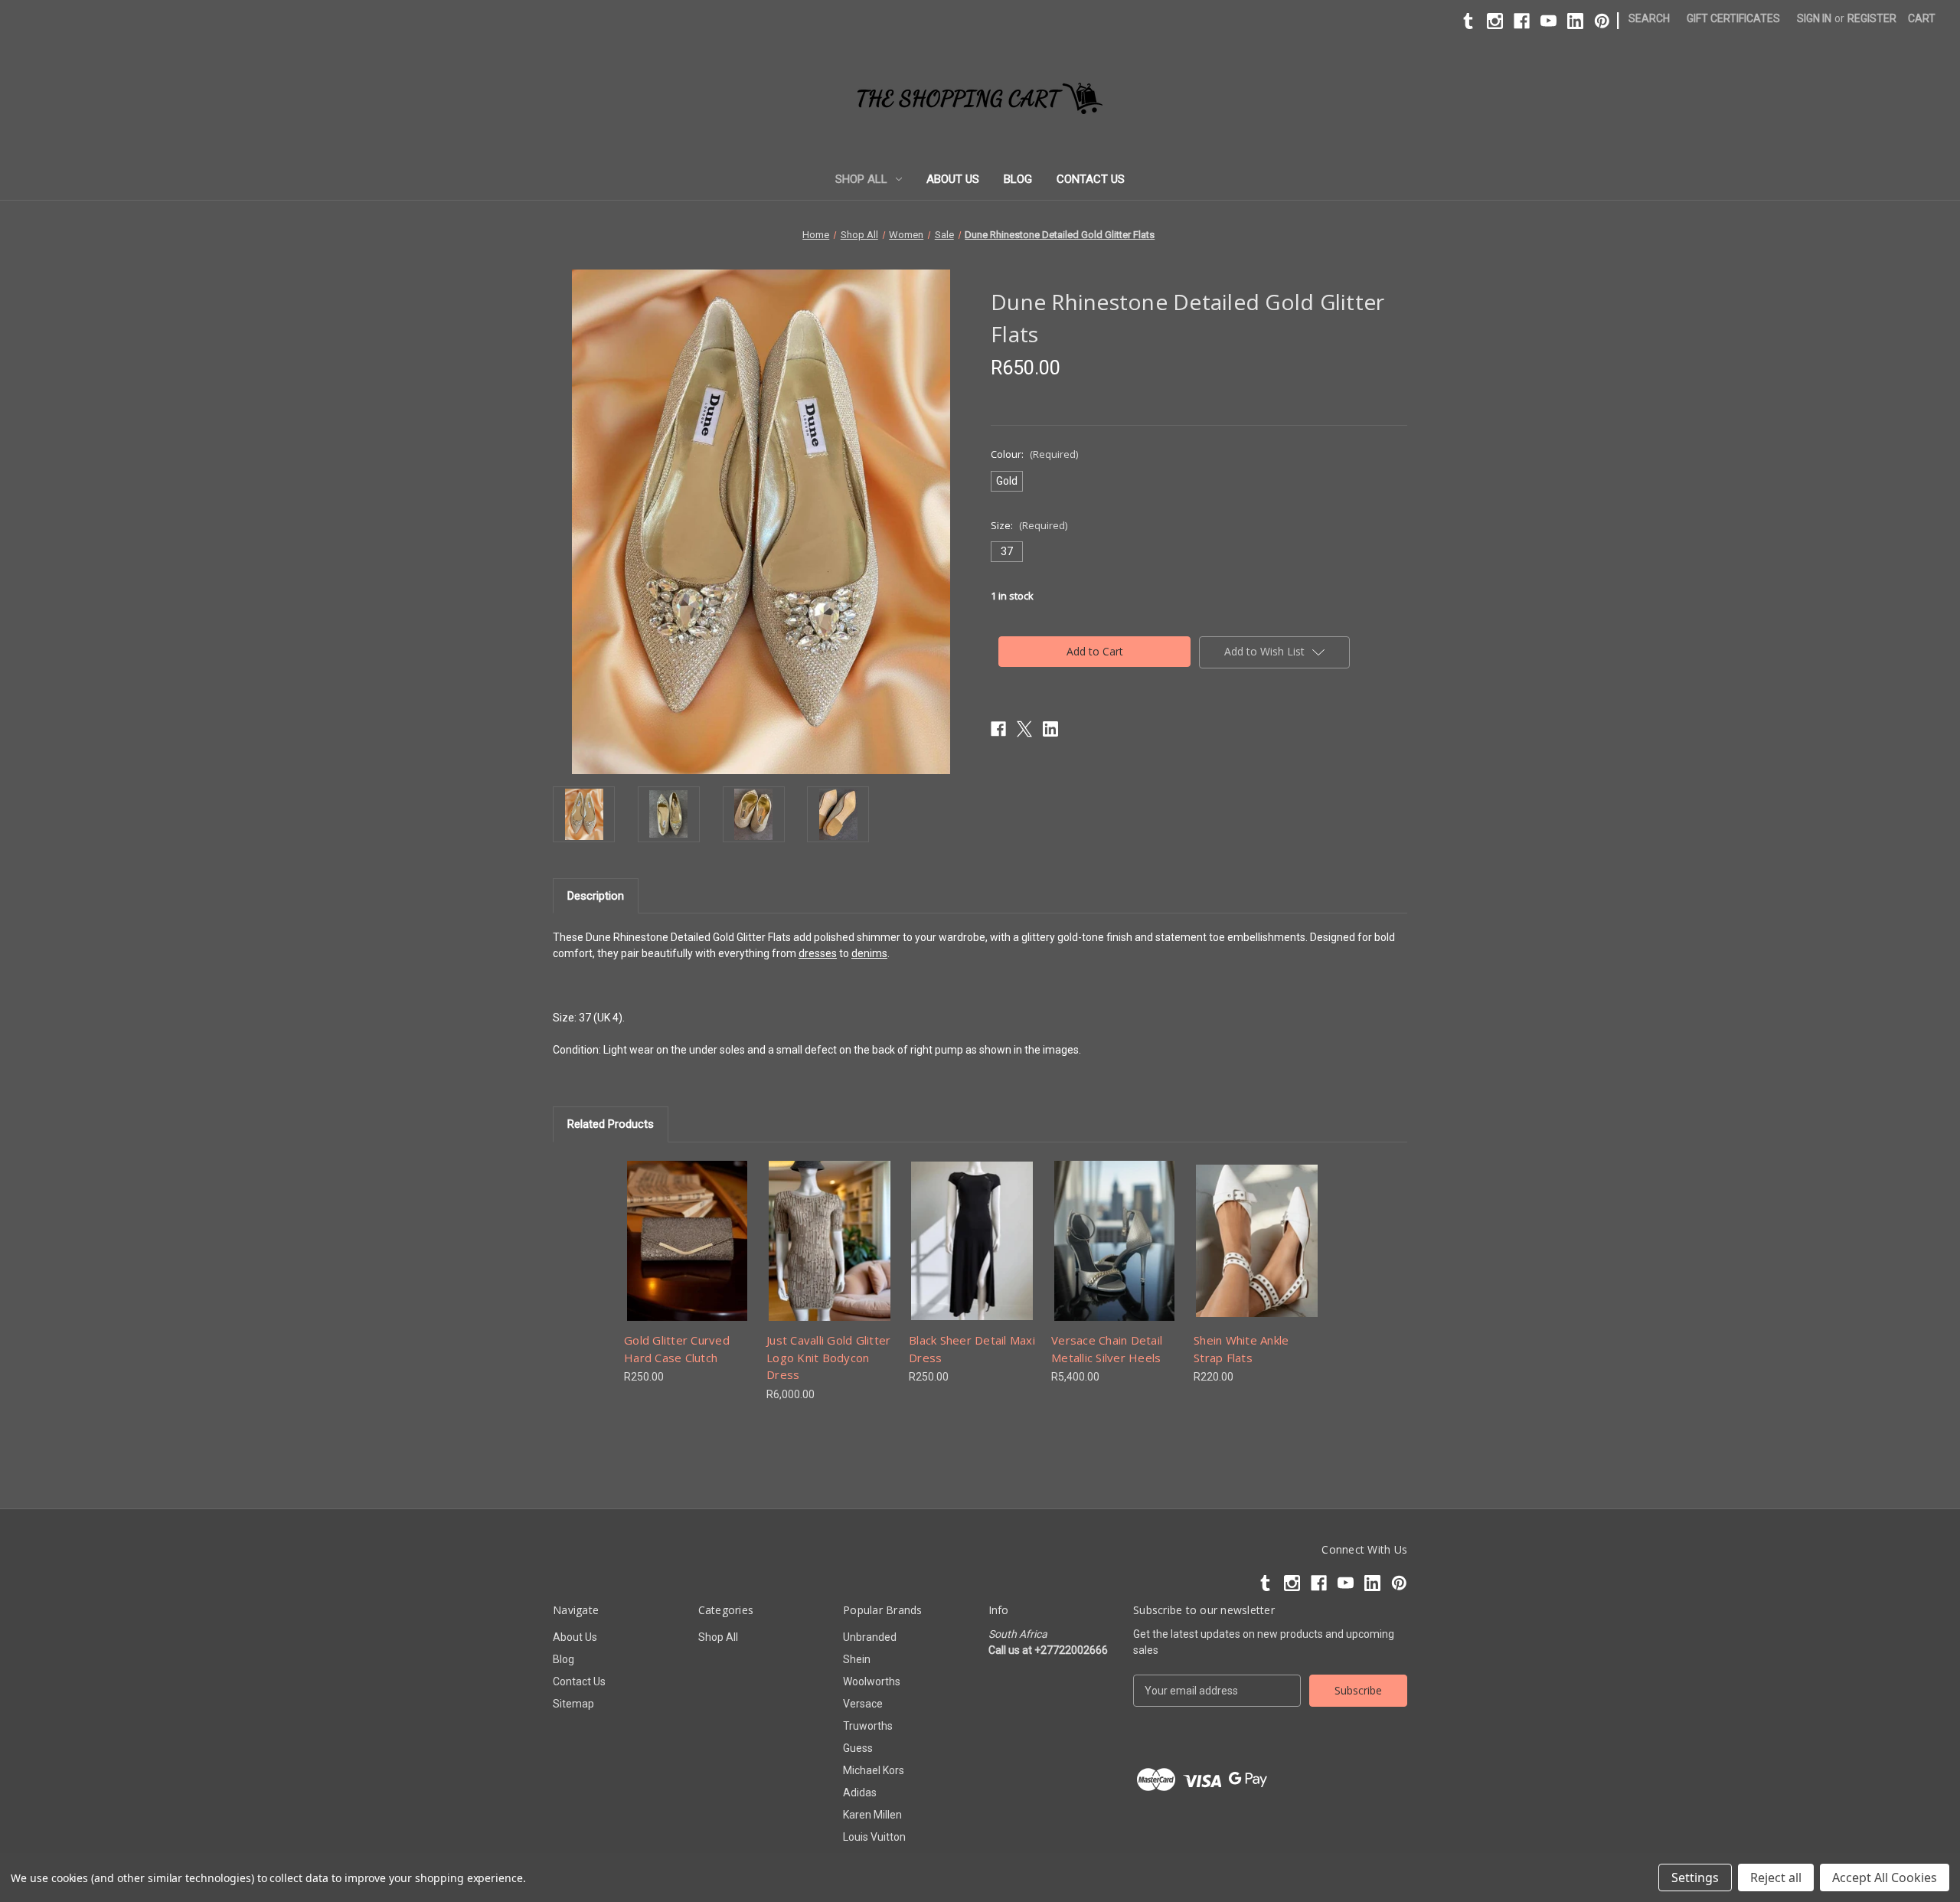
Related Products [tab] (611, 1124)
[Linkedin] (1575, 21)
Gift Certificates (1733, 18)
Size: (1029, 525)
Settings (1695, 1877)
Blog (1018, 179)
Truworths (868, 1726)
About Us (953, 179)
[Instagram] (1495, 21)
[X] (1024, 729)
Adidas (860, 1793)
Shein (857, 1659)
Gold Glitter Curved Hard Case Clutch (677, 1349)
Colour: (1034, 454)
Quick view (675, 1227)
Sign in (1814, 18)
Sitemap (573, 1704)
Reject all (1776, 1877)
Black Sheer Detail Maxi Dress (972, 1349)
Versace (863, 1704)
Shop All (861, 179)
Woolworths (872, 1681)
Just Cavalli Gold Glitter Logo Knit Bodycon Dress (828, 1357)
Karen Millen (872, 1815)
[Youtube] (1548, 21)
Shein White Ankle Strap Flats (1241, 1349)
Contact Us (1091, 179)
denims (869, 953)
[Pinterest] (1602, 21)
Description (596, 896)
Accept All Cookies (1885, 1877)
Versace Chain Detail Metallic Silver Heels (1107, 1349)
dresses (818, 953)
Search (1649, 18)
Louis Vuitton (874, 1837)
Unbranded (870, 1637)
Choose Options (688, 1254)
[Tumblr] (1468, 21)
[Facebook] (1522, 21)
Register (1872, 18)
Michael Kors (874, 1770)
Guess (858, 1748)
